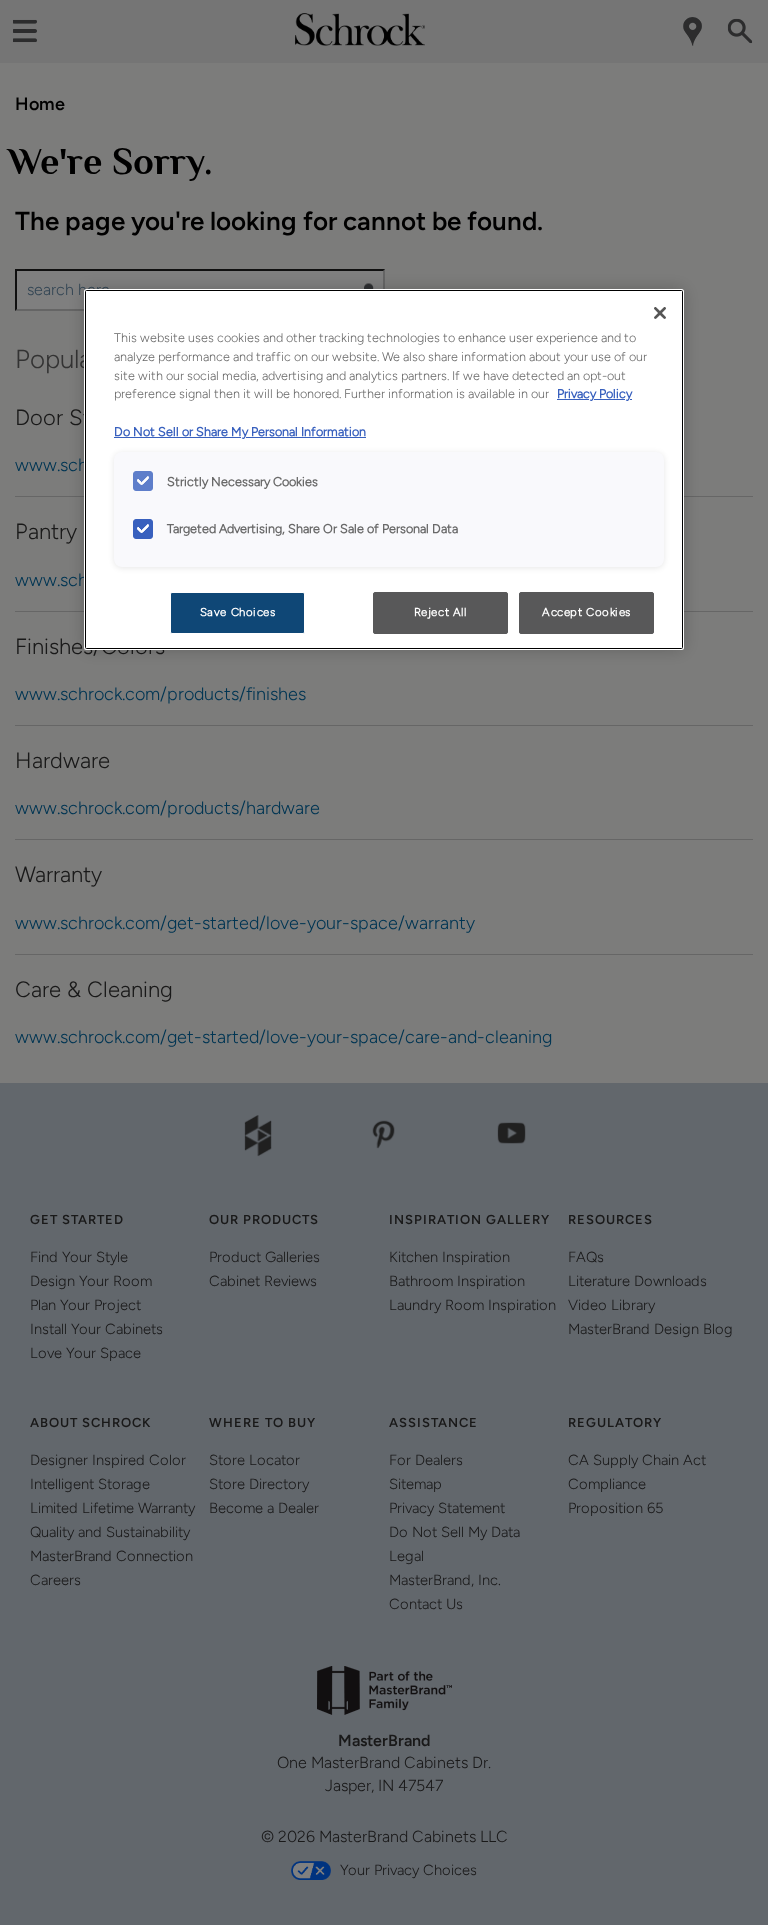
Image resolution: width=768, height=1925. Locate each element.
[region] (384, 470)
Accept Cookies (586, 612)
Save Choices (238, 612)
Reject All (440, 612)
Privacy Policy (594, 393)
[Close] (660, 313)
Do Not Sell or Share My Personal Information (240, 431)
